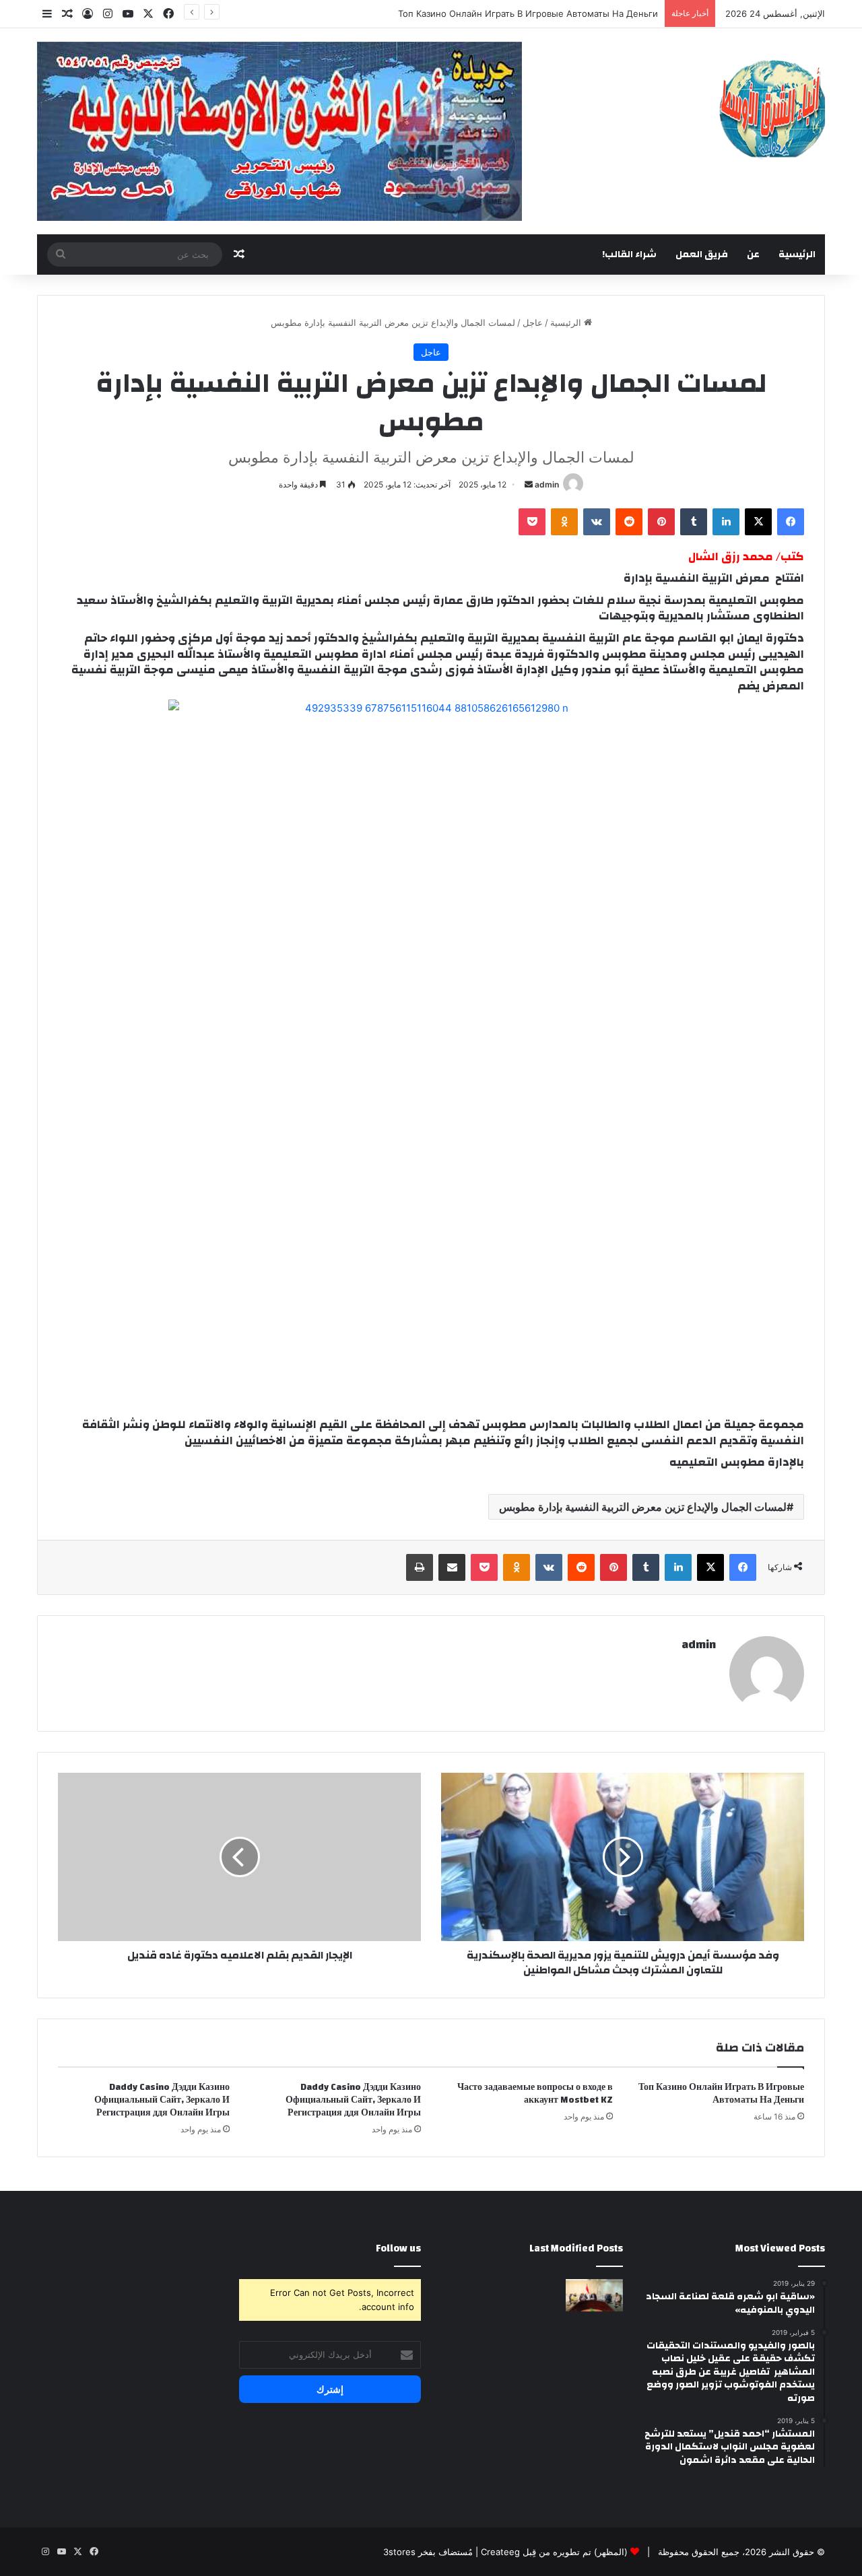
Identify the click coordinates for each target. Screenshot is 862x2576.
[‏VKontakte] (597, 522)
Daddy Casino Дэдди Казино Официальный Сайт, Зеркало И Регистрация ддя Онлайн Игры (353, 2100)
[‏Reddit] (629, 522)
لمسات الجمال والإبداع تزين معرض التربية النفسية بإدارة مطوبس (643, 1507)
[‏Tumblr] (694, 522)
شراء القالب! (629, 255)
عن (753, 255)
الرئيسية (797, 255)
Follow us (398, 2248)
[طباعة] (420, 1567)
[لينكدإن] (726, 522)
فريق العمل (702, 255)
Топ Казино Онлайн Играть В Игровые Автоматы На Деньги (528, 13)
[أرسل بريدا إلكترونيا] (529, 484)
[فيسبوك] (791, 522)
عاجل (533, 323)
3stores (399, 2552)
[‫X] (758, 522)
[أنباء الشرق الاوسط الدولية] (772, 108)
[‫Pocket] (532, 522)
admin (547, 484)
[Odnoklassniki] (564, 522)
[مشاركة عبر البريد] (452, 1567)
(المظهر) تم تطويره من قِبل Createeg (554, 2552)
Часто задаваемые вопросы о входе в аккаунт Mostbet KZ (535, 2094)
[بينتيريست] (661, 522)
